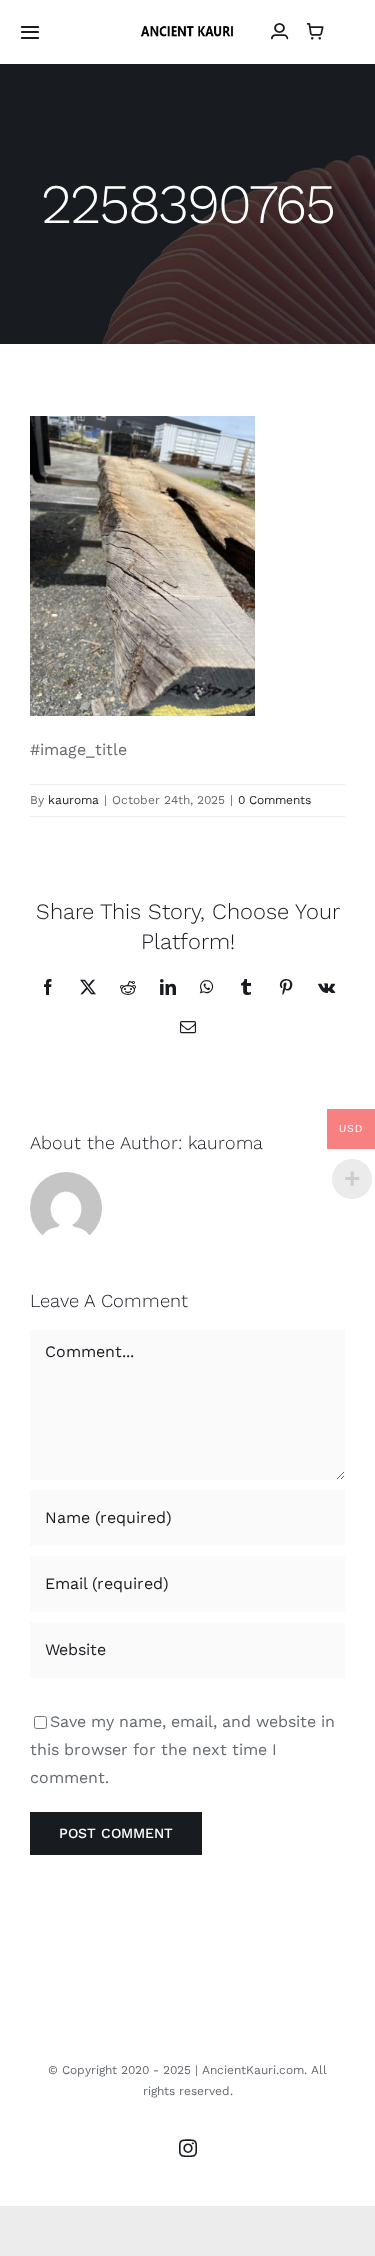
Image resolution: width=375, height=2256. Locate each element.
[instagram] (188, 2148)
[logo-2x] (187, 29)
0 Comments (274, 800)
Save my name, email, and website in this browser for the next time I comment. (182, 1749)
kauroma (73, 800)
